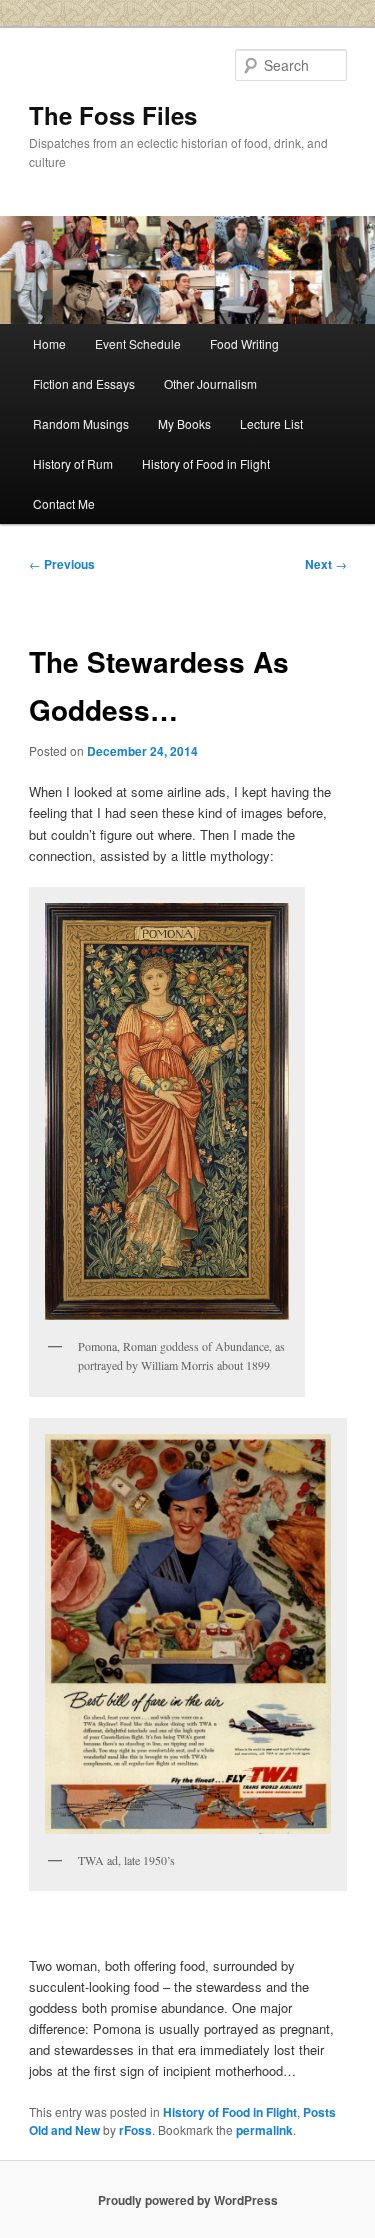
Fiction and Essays (84, 383)
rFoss (135, 2130)
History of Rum (73, 463)
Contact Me (64, 503)
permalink (264, 2130)
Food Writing (244, 343)
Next (326, 564)
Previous (62, 564)
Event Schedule (138, 343)
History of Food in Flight (206, 463)
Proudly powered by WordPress (188, 2200)
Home (49, 343)
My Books (184, 423)
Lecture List (271, 423)
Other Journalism (210, 383)
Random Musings (81, 423)
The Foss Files (113, 115)
